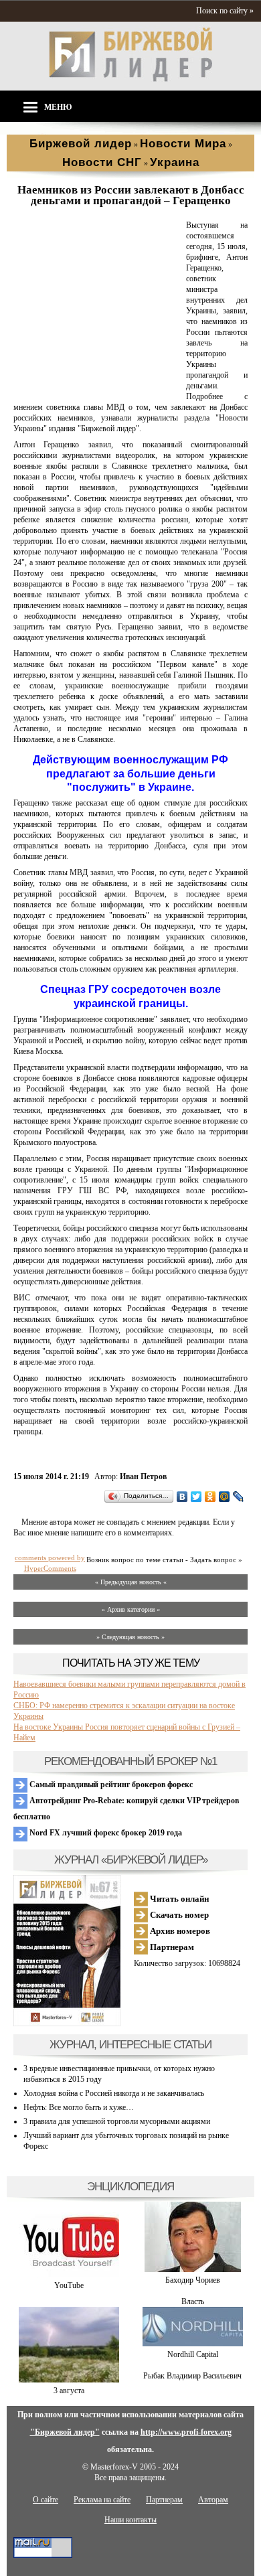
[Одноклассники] (210, 1497)
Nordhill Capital (193, 2354)
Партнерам (171, 1947)
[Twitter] (196, 1497)
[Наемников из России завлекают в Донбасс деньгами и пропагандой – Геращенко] (97, 386)
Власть (193, 2301)
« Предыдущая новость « (131, 1582)
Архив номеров (179, 1931)
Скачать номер (178, 1915)
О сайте (46, 2500)
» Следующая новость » (130, 1637)
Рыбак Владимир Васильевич (192, 2376)
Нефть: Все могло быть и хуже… (79, 2107)
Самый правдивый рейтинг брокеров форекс (110, 1785)
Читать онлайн (178, 1899)
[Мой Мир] (225, 1497)
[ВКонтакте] (182, 1497)
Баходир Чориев (193, 2280)
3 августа (69, 2391)
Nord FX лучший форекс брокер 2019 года (105, 1833)
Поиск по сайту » (225, 11)
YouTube (69, 2285)
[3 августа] (69, 2380)
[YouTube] (69, 2275)
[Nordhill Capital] (193, 2344)
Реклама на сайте (102, 2500)
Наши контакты (130, 2520)
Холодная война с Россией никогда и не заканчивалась (114, 2093)
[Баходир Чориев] (193, 2269)
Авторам (213, 2500)
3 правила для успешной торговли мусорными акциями (117, 2121)
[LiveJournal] (239, 1497)
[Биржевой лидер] (130, 79)
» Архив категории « (131, 1609)
